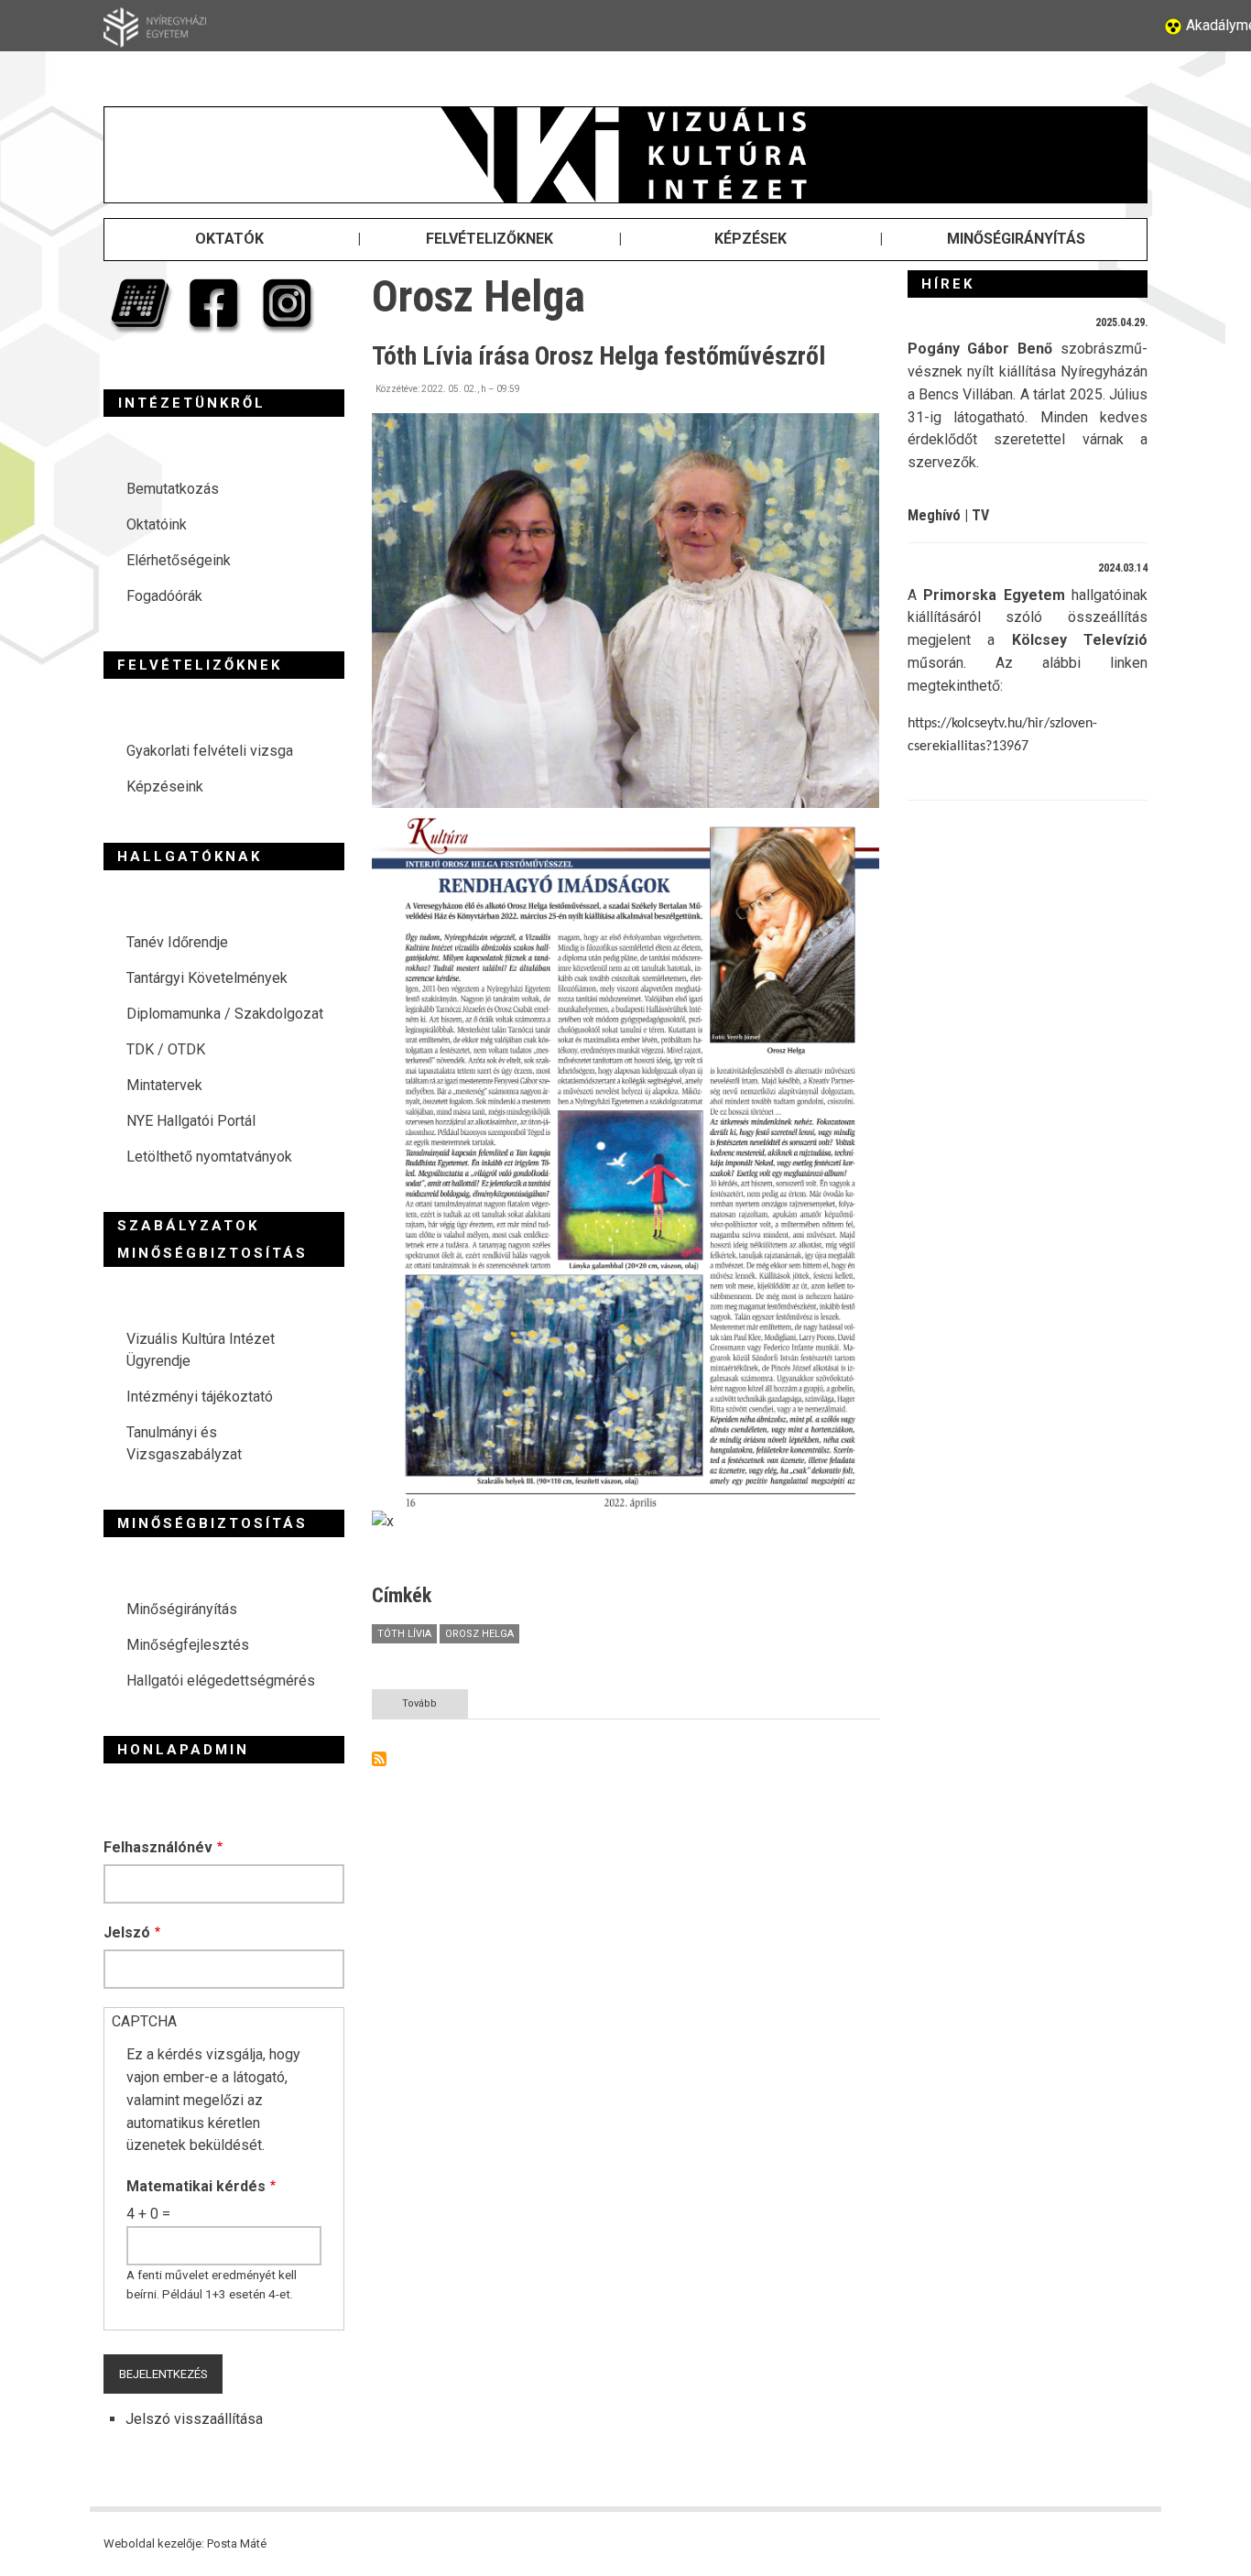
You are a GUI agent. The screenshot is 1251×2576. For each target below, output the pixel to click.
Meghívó (934, 515)
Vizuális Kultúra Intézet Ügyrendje (201, 1350)
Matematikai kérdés (196, 2186)
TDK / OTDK (166, 1049)
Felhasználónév (158, 1847)
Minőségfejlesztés (188, 1645)
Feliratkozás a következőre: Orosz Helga (379, 1759)
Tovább (435, 1708)
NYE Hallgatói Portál (191, 1121)
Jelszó (127, 1932)
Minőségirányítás (182, 1609)
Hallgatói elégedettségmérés (221, 1681)
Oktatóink (157, 524)
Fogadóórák (164, 596)
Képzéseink (165, 786)
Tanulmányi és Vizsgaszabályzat (184, 1443)
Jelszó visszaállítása (194, 2419)
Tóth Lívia (404, 1634)
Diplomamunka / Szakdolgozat (225, 1014)
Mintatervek (164, 1085)
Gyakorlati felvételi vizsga (210, 751)
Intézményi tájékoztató (200, 1397)
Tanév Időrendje (177, 942)
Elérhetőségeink (179, 560)
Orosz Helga (479, 1634)
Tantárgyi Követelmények (207, 978)
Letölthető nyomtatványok (209, 1157)
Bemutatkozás (173, 489)
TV (980, 515)
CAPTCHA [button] (144, 2021)
